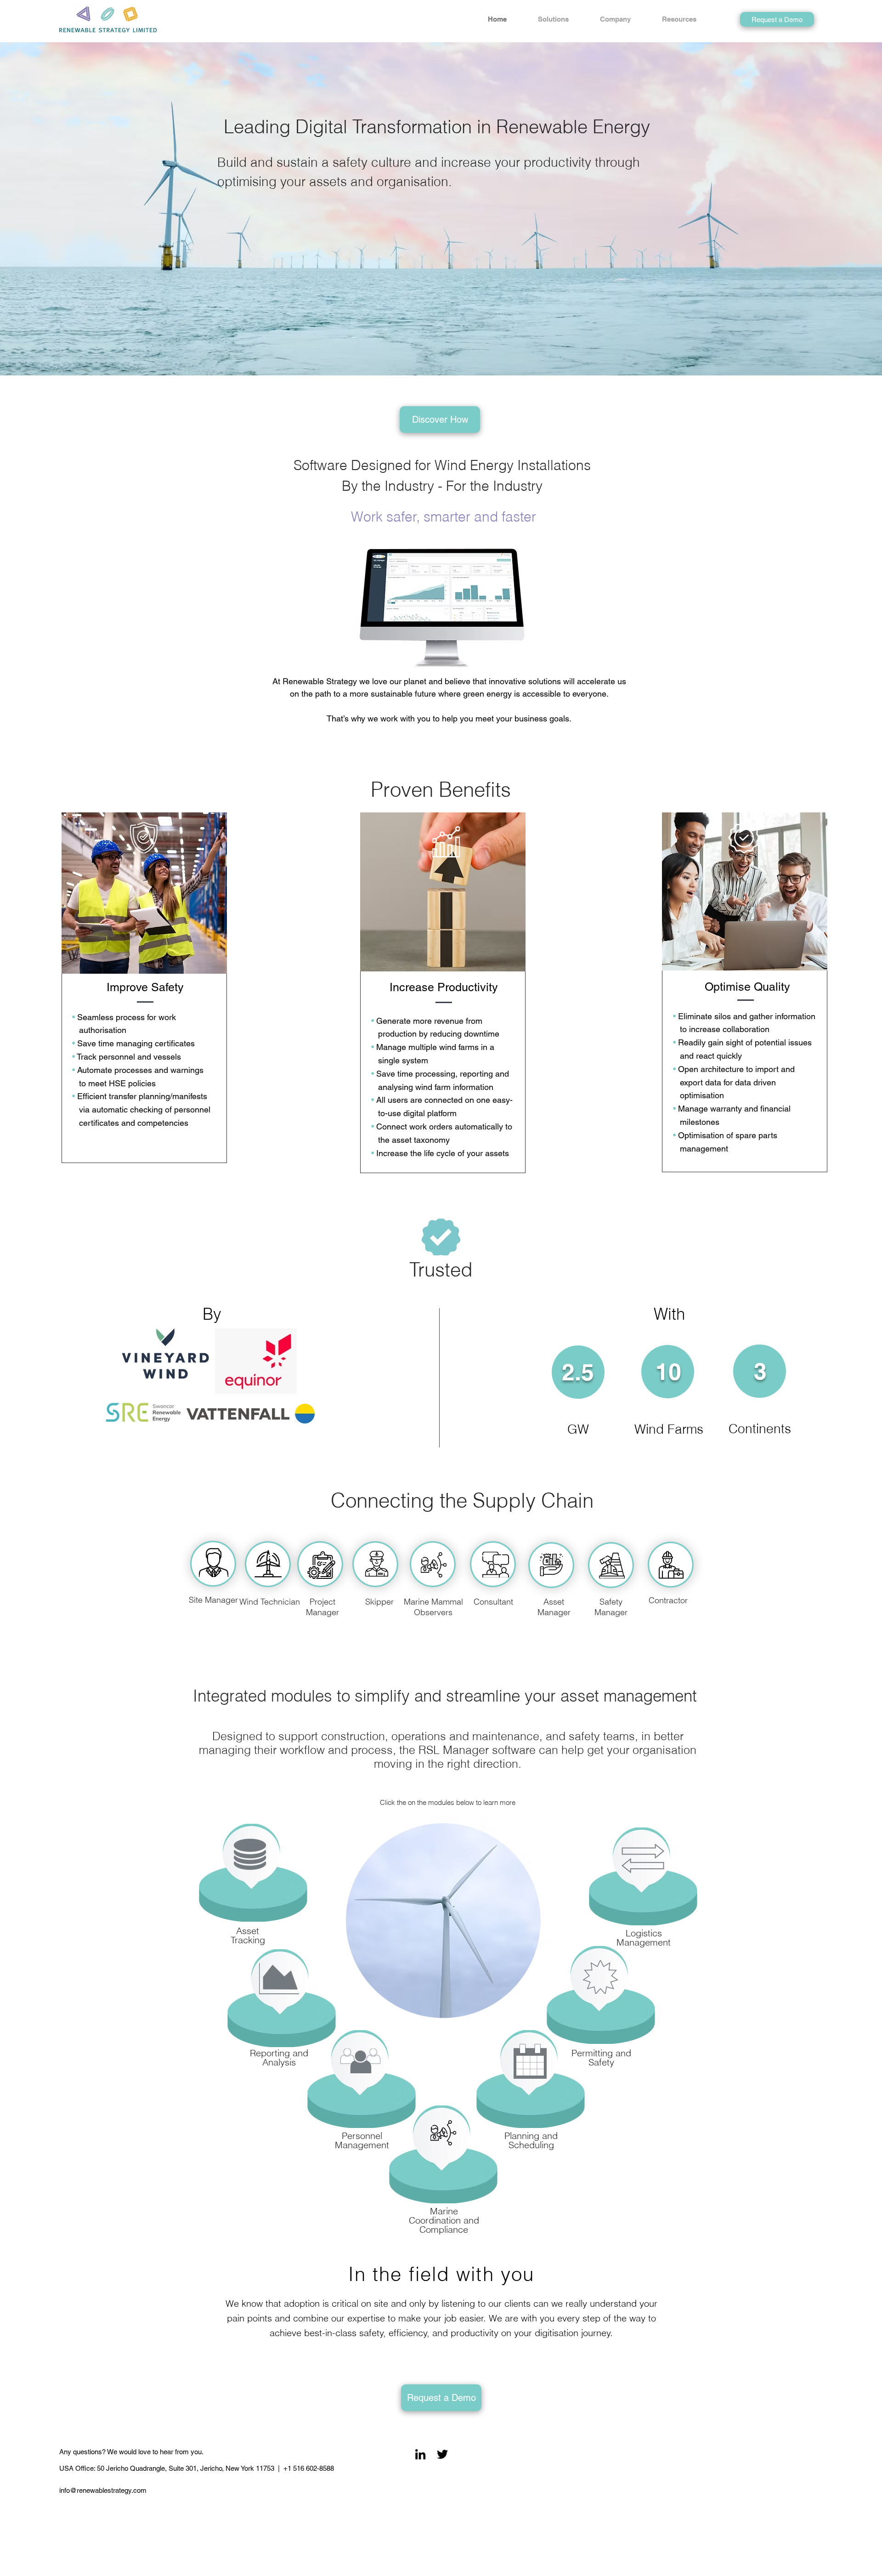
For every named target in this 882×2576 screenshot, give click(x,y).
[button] (562, 19)
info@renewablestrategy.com (103, 2490)
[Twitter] (442, 2454)
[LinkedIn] (420, 2454)
